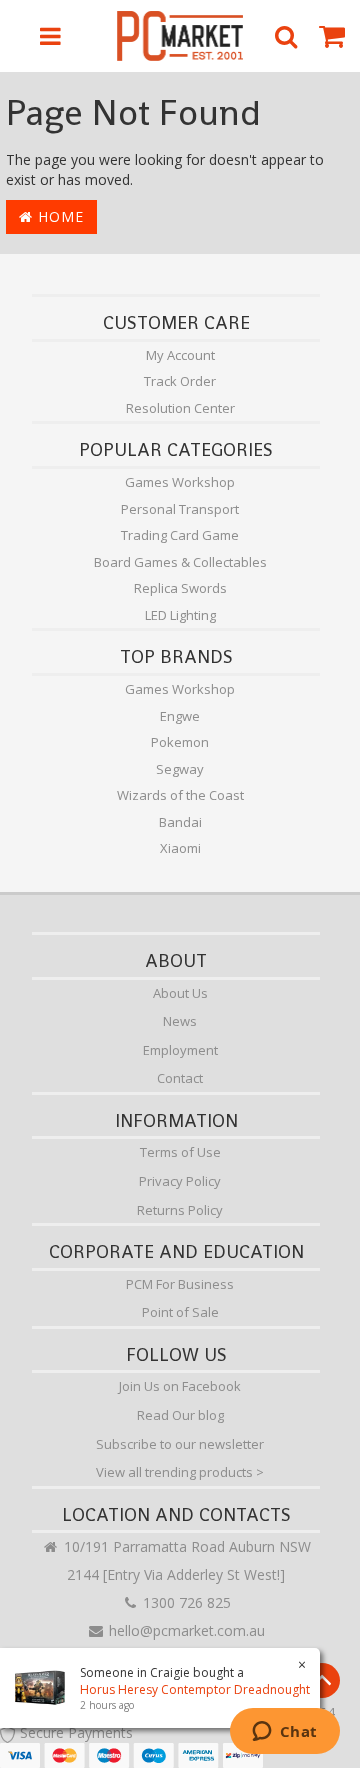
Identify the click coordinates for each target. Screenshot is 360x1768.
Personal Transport (180, 509)
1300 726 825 (185, 1602)
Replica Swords (180, 588)
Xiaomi (180, 848)
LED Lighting (180, 615)
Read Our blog (180, 1415)
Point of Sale (180, 1312)
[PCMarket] (180, 36)
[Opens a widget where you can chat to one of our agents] (284, 1733)
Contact (180, 1078)
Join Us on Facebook (180, 1386)
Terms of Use (180, 1152)
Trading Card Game (180, 535)
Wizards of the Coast (180, 795)
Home (58, 216)
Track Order (180, 381)
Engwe (180, 716)
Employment (180, 1050)
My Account (180, 355)
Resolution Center (180, 408)
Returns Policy (180, 1210)
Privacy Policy (180, 1181)
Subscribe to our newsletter (180, 1444)
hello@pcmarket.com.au (185, 1630)
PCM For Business (180, 1284)
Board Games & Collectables (180, 562)
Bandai (180, 822)
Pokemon (180, 742)
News (180, 1021)
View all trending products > (180, 1472)
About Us (180, 993)
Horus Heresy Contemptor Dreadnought (195, 1689)
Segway (180, 769)
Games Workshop (180, 482)
